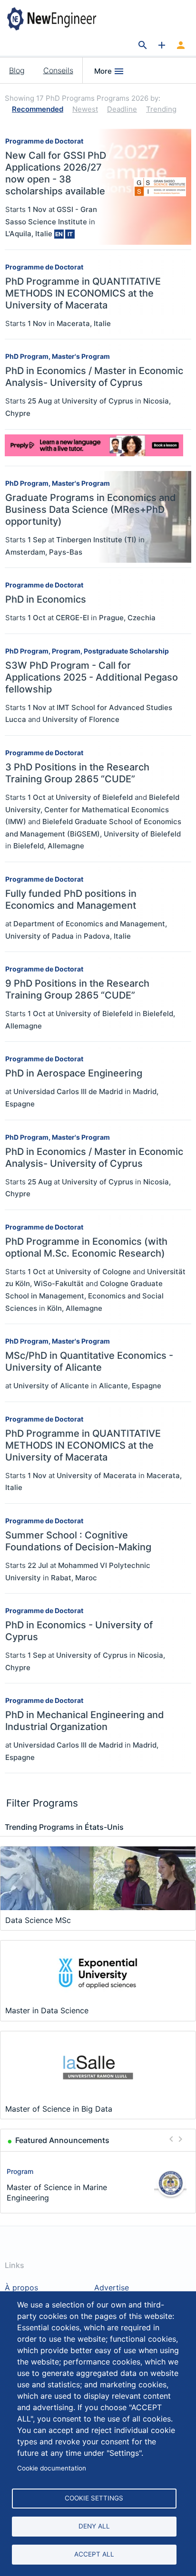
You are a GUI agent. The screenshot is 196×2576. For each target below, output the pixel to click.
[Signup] (181, 46)
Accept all (94, 2554)
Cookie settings (94, 2498)
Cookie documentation (52, 2468)
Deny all (94, 2526)
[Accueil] (61, 19)
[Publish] (162, 46)
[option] (98, 2184)
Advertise (112, 2288)
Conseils (58, 70)
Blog (17, 70)
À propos (21, 2288)
